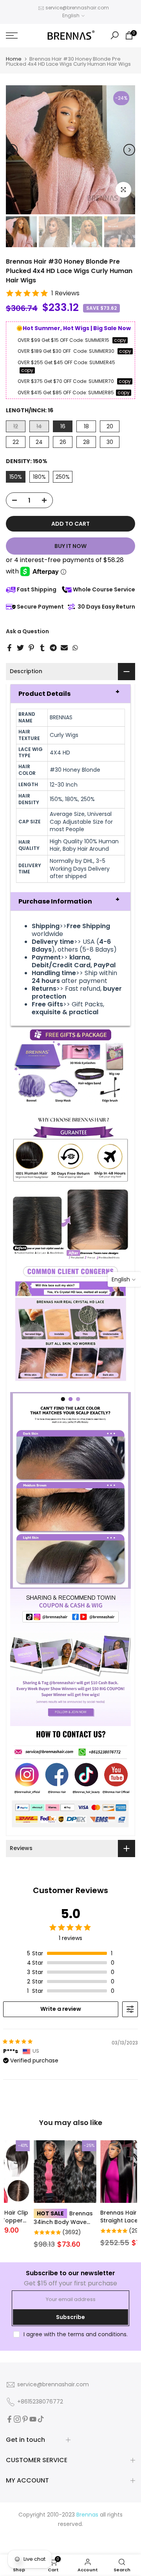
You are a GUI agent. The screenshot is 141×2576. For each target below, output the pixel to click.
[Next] (129, 150)
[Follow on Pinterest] (25, 2419)
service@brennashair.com (77, 8)
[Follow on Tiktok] (41, 2419)
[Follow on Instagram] (17, 2419)
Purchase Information (55, 901)
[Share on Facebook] (9, 648)
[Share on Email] (64, 648)
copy (120, 340)
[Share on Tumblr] (42, 648)
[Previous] (12, 150)
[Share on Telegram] (53, 648)
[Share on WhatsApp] (75, 648)
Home (14, 59)
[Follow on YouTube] (33, 2419)
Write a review (61, 2009)
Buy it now (70, 546)
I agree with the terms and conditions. (76, 2334)
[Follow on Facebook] (9, 2419)
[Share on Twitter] (20, 648)
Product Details (44, 694)
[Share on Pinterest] (31, 648)
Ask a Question (27, 631)
